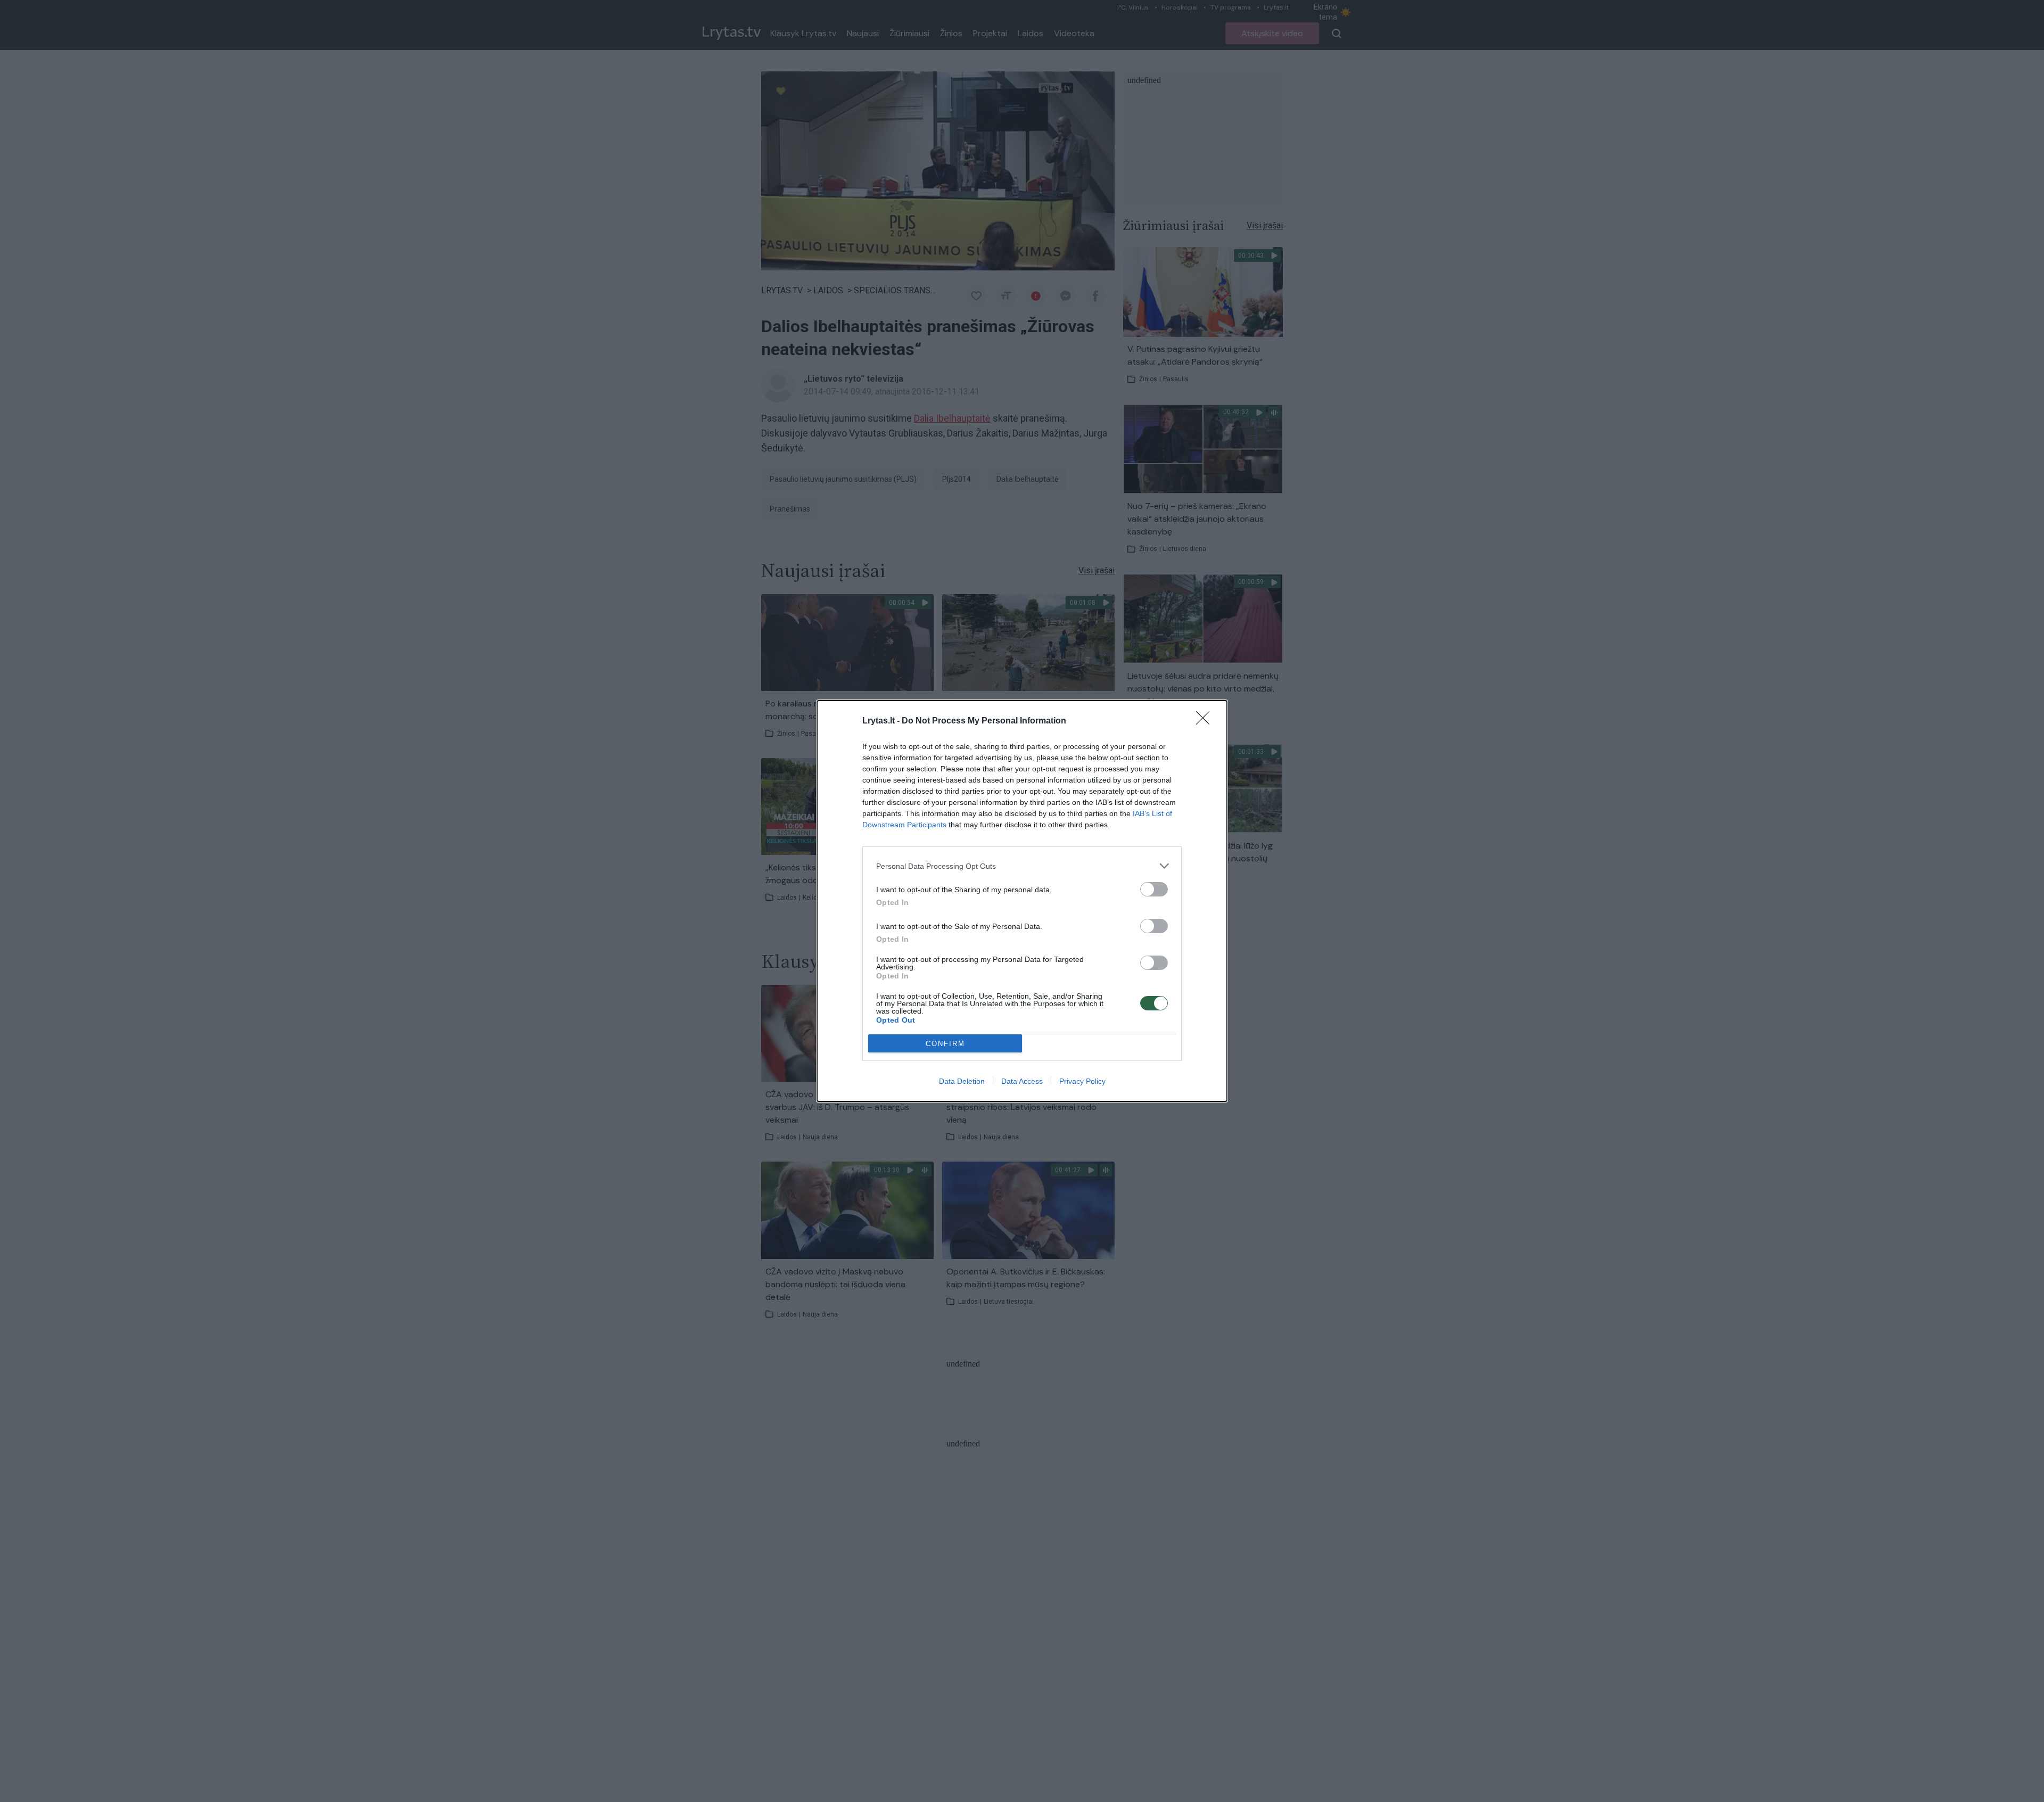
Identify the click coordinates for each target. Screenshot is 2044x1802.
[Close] (1206, 721)
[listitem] (1022, 866)
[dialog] (1022, 901)
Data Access (1022, 1081)
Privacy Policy (1082, 1081)
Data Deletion (962, 1081)
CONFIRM (945, 1044)
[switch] (1154, 889)
